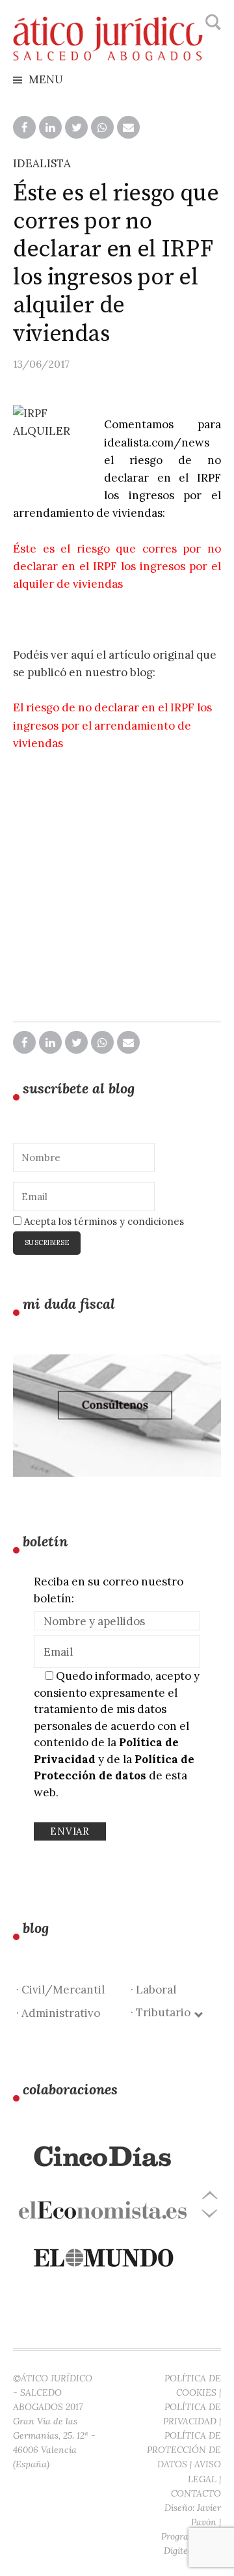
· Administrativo (58, 2013)
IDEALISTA (42, 163)
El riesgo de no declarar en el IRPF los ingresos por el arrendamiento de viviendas (112, 725)
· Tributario (163, 2012)
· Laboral (153, 1990)
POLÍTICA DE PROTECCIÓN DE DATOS (184, 2450)
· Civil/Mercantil (60, 1990)
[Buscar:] (212, 23)
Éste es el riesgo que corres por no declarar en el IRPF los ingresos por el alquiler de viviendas (117, 566)
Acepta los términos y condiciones (103, 1221)
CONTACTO (196, 2493)
